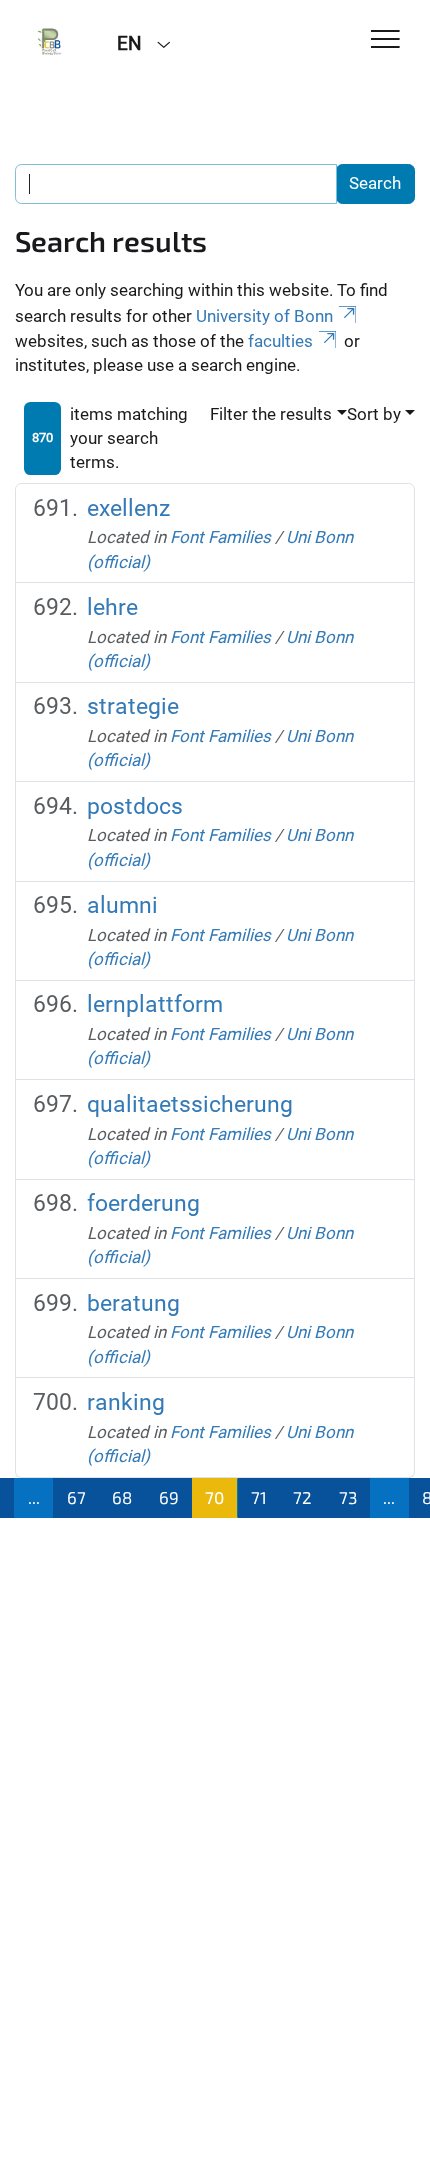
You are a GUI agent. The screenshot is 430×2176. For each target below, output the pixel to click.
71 (259, 1497)
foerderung (143, 1203)
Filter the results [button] (271, 414)
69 (169, 1497)
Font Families (220, 537)
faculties (280, 341)
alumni (122, 905)
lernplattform (155, 1004)
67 (76, 1497)
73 (348, 1497)
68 (122, 1497)
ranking (126, 1402)
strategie (133, 706)
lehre (112, 607)
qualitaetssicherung (190, 1104)
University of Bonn (264, 316)
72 (302, 1497)
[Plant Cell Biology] (51, 42)
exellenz (128, 508)
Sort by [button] (374, 414)
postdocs (135, 806)
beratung (133, 1303)
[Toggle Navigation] (385, 40)
